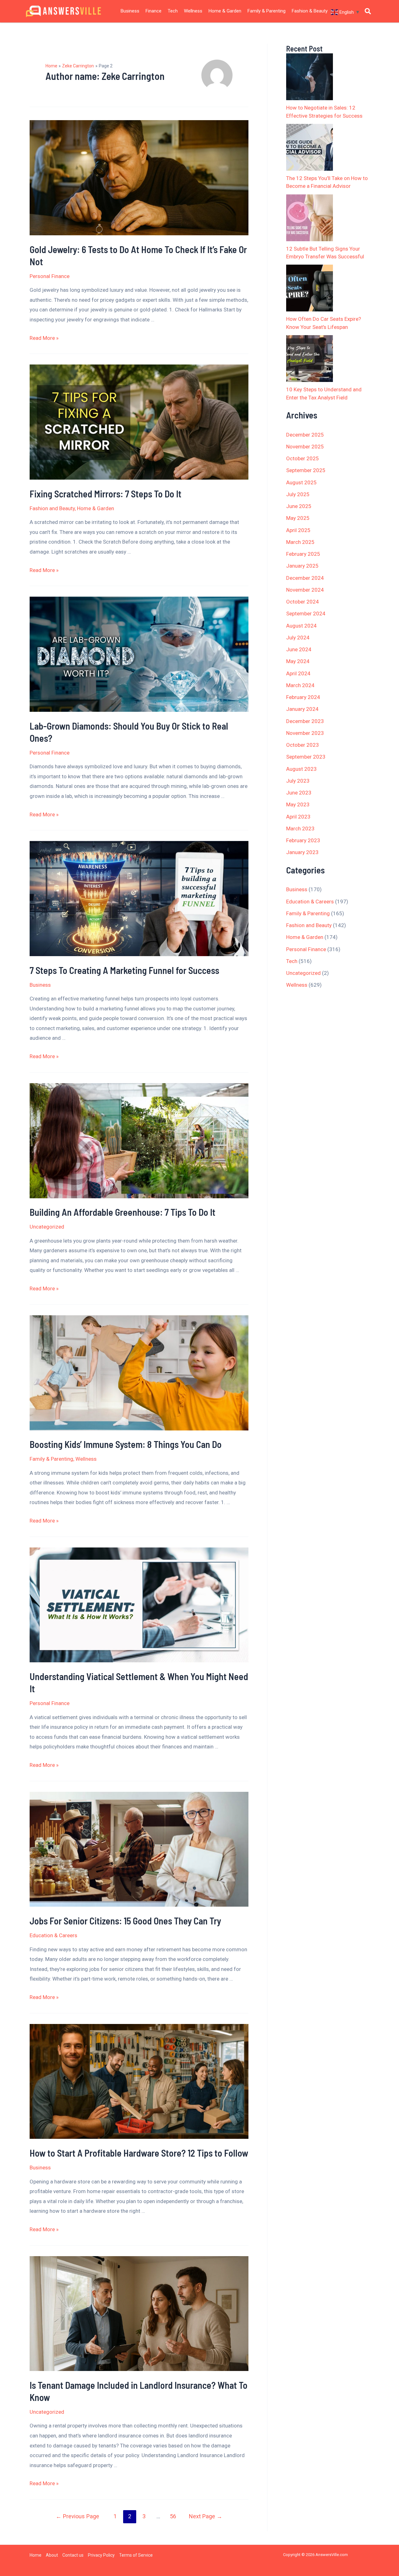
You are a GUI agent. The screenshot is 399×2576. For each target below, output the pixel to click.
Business (130, 11)
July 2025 (298, 494)
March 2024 (300, 685)
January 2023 (302, 852)
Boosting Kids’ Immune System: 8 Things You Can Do (126, 1444)
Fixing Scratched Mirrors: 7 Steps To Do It (106, 494)
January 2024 (302, 709)
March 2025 (300, 542)
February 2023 (303, 840)
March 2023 (300, 829)
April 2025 (298, 530)
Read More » (44, 338)
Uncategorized (47, 1227)
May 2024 (298, 661)
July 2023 (298, 781)
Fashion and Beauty (52, 508)
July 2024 (298, 638)
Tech (173, 11)
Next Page (206, 2516)
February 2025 (303, 554)
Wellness (193, 11)
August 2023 (301, 769)
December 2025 (305, 435)
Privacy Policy (101, 2555)
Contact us (73, 2555)
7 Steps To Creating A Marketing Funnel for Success (124, 970)
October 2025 (303, 458)
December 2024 (305, 578)
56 (173, 2516)
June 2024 (299, 649)
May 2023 (298, 804)
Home (36, 2555)
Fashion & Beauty (310, 11)
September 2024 (306, 613)
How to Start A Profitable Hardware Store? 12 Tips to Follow (139, 2153)
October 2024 (303, 602)
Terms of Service (136, 2555)
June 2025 (299, 506)
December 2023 (305, 721)
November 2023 (305, 733)
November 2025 (305, 447)
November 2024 (305, 590)
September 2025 (306, 470)
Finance (154, 11)
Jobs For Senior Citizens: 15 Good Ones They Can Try (125, 1921)
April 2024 (298, 673)
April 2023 (298, 817)
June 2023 (299, 793)
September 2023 (306, 757)
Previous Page (77, 2516)
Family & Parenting (267, 11)
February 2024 (303, 697)
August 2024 (301, 626)
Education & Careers (53, 1935)
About (52, 2555)
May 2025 (298, 518)
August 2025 (301, 482)
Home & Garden (225, 11)
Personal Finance (50, 276)
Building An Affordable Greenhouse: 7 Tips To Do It (123, 1212)
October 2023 (303, 745)
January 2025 (302, 566)
